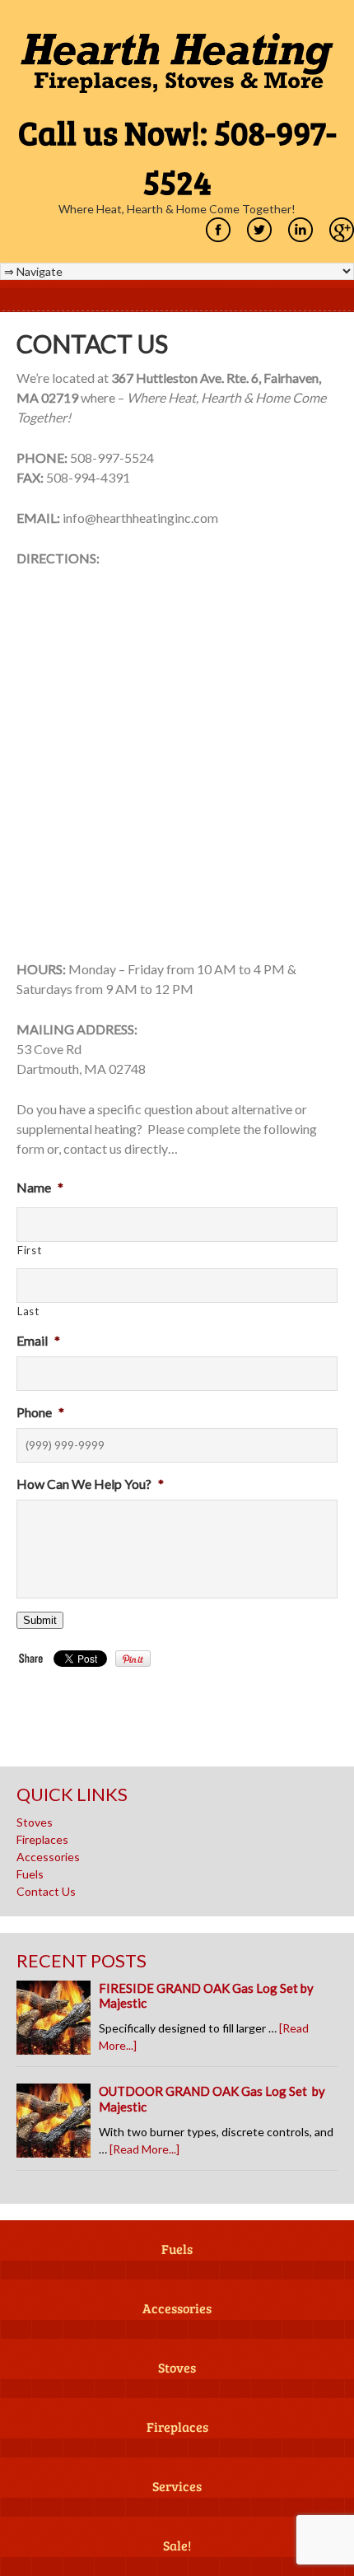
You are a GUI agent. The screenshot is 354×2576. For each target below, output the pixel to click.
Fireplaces (42, 1839)
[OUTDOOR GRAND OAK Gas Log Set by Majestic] (58, 2125)
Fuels (30, 1874)
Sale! (177, 2546)
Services (177, 2487)
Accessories (48, 1857)
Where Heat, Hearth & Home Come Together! (177, 209)
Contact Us (46, 1891)
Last (28, 1311)
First (29, 1250)
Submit (40, 1620)
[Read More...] (144, 2149)
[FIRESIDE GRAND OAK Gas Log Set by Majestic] (58, 2022)
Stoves (35, 1822)
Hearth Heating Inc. (177, 63)
